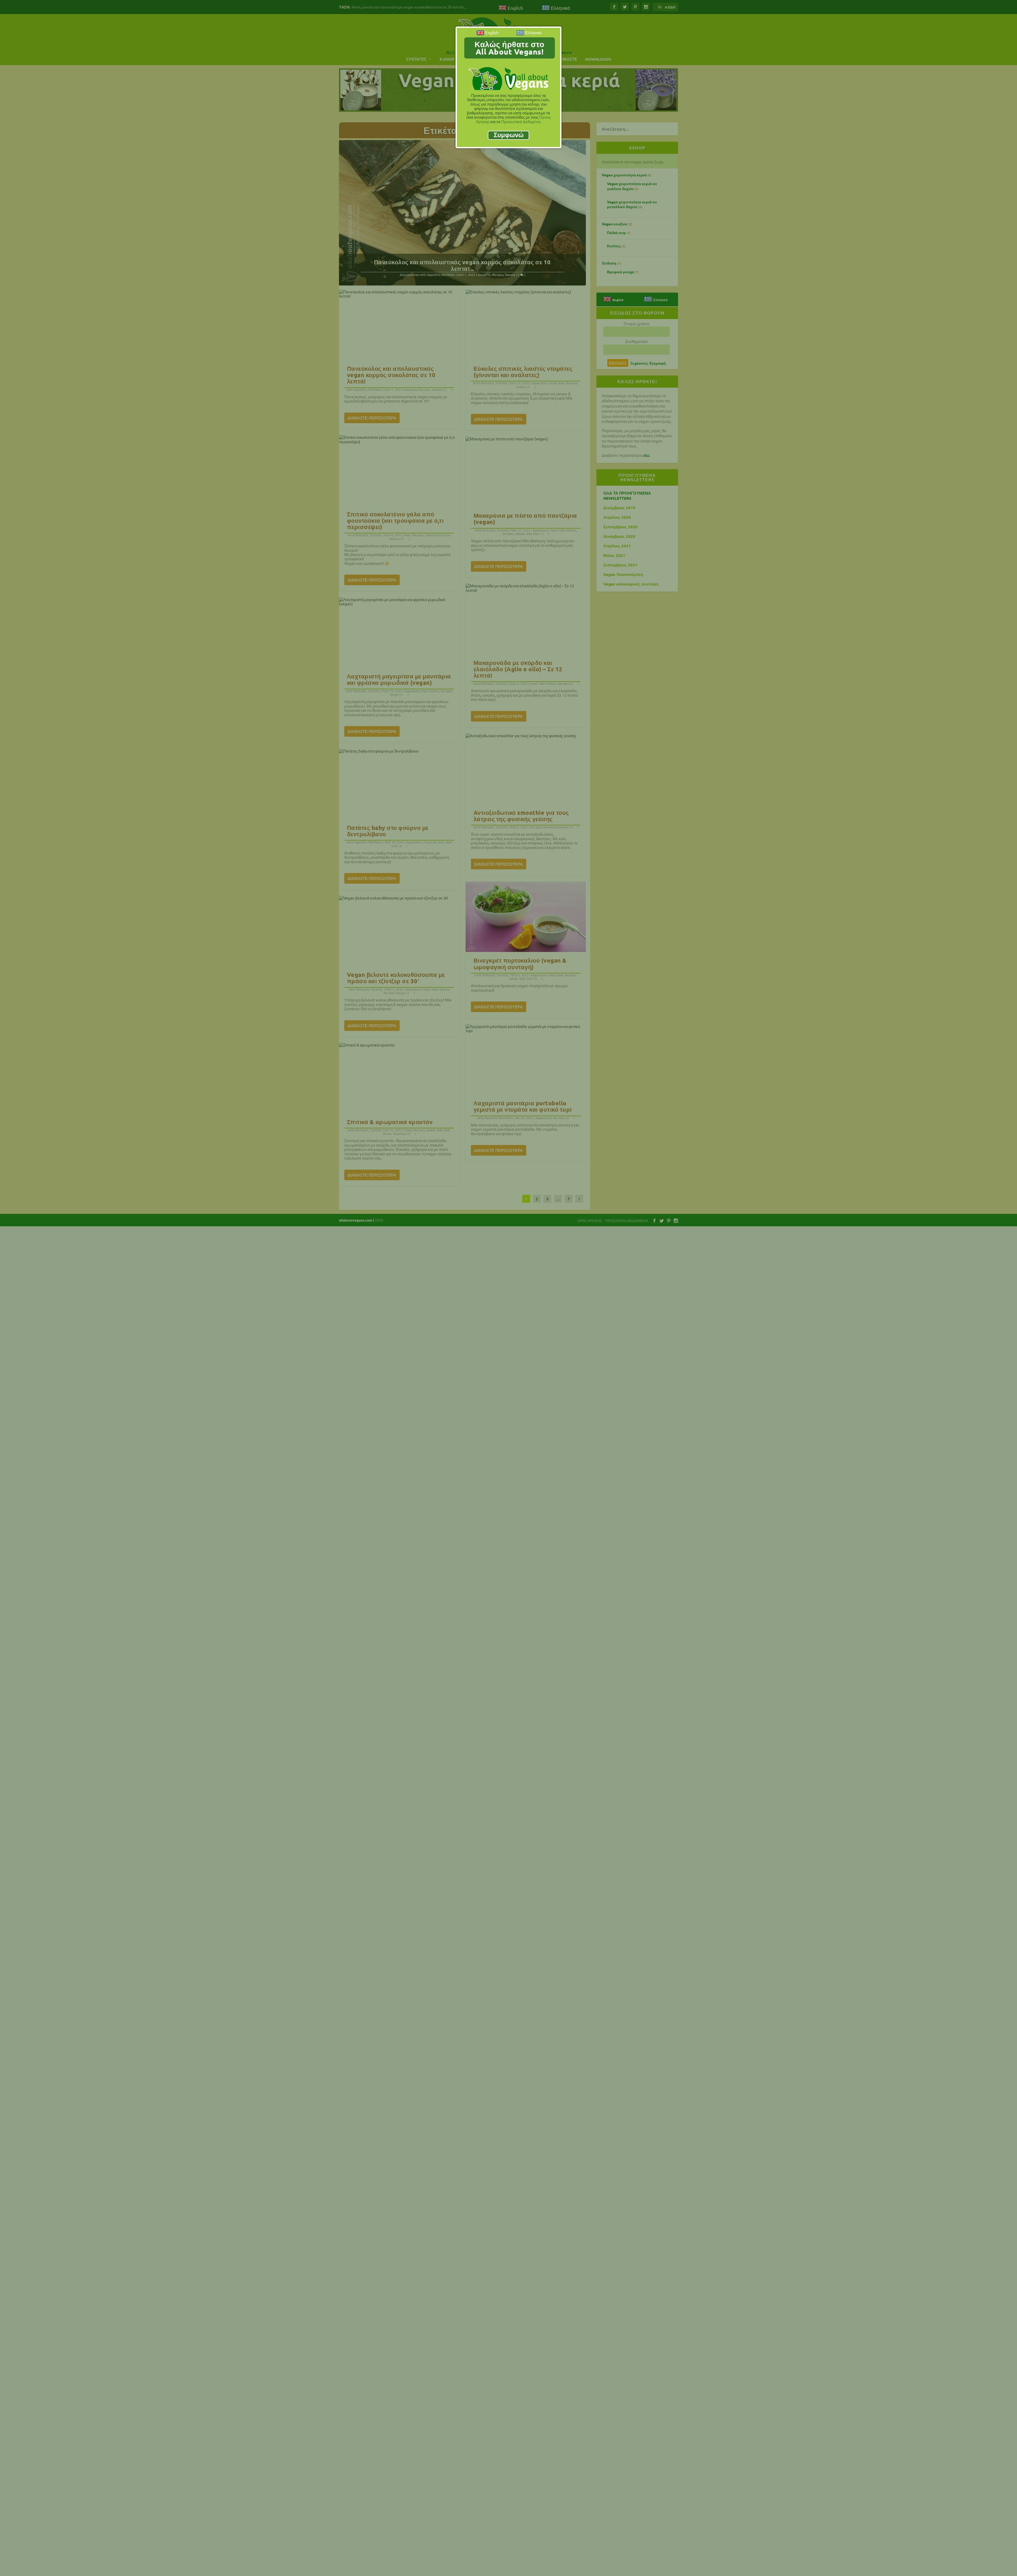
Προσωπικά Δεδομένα (521, 121)
